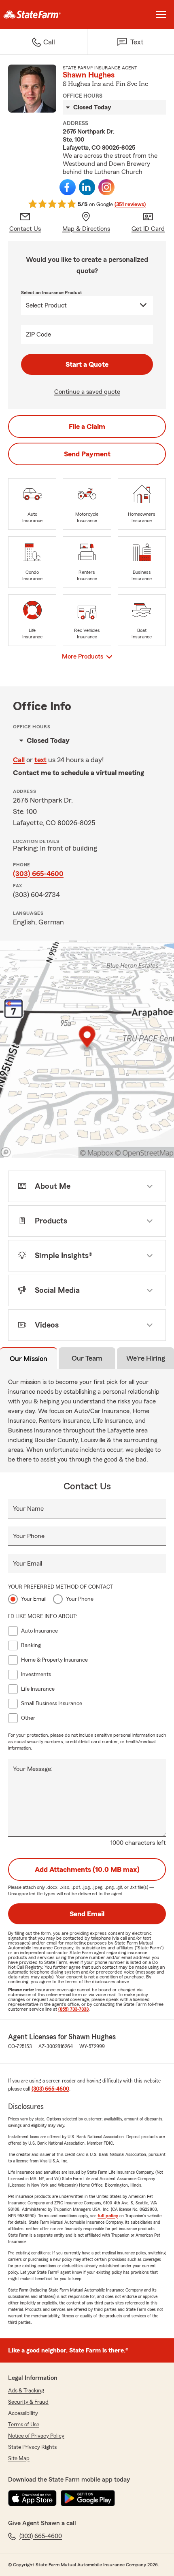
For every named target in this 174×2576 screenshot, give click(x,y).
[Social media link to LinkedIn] (87, 187)
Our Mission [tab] (29, 1359)
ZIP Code (38, 335)
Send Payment (87, 454)
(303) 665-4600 (38, 874)
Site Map (19, 2459)
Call (19, 760)
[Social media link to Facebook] (68, 187)
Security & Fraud (28, 2402)
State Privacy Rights (32, 2447)
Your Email (28, 1564)
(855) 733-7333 (73, 2009)
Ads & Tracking (26, 2391)
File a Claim (87, 427)
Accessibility (23, 2413)
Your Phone (29, 1536)
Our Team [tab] (87, 1358)
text (40, 760)
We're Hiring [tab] (146, 1358)
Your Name (28, 1509)
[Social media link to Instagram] (106, 187)
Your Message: (33, 1769)
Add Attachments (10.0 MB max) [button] (87, 1869)
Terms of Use (24, 2425)
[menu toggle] (161, 15)
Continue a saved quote (87, 392)
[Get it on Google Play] (88, 2498)
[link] (43, 15)
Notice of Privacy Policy (36, 2436)
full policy (108, 2216)
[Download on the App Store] (32, 2498)
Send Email (87, 1914)
